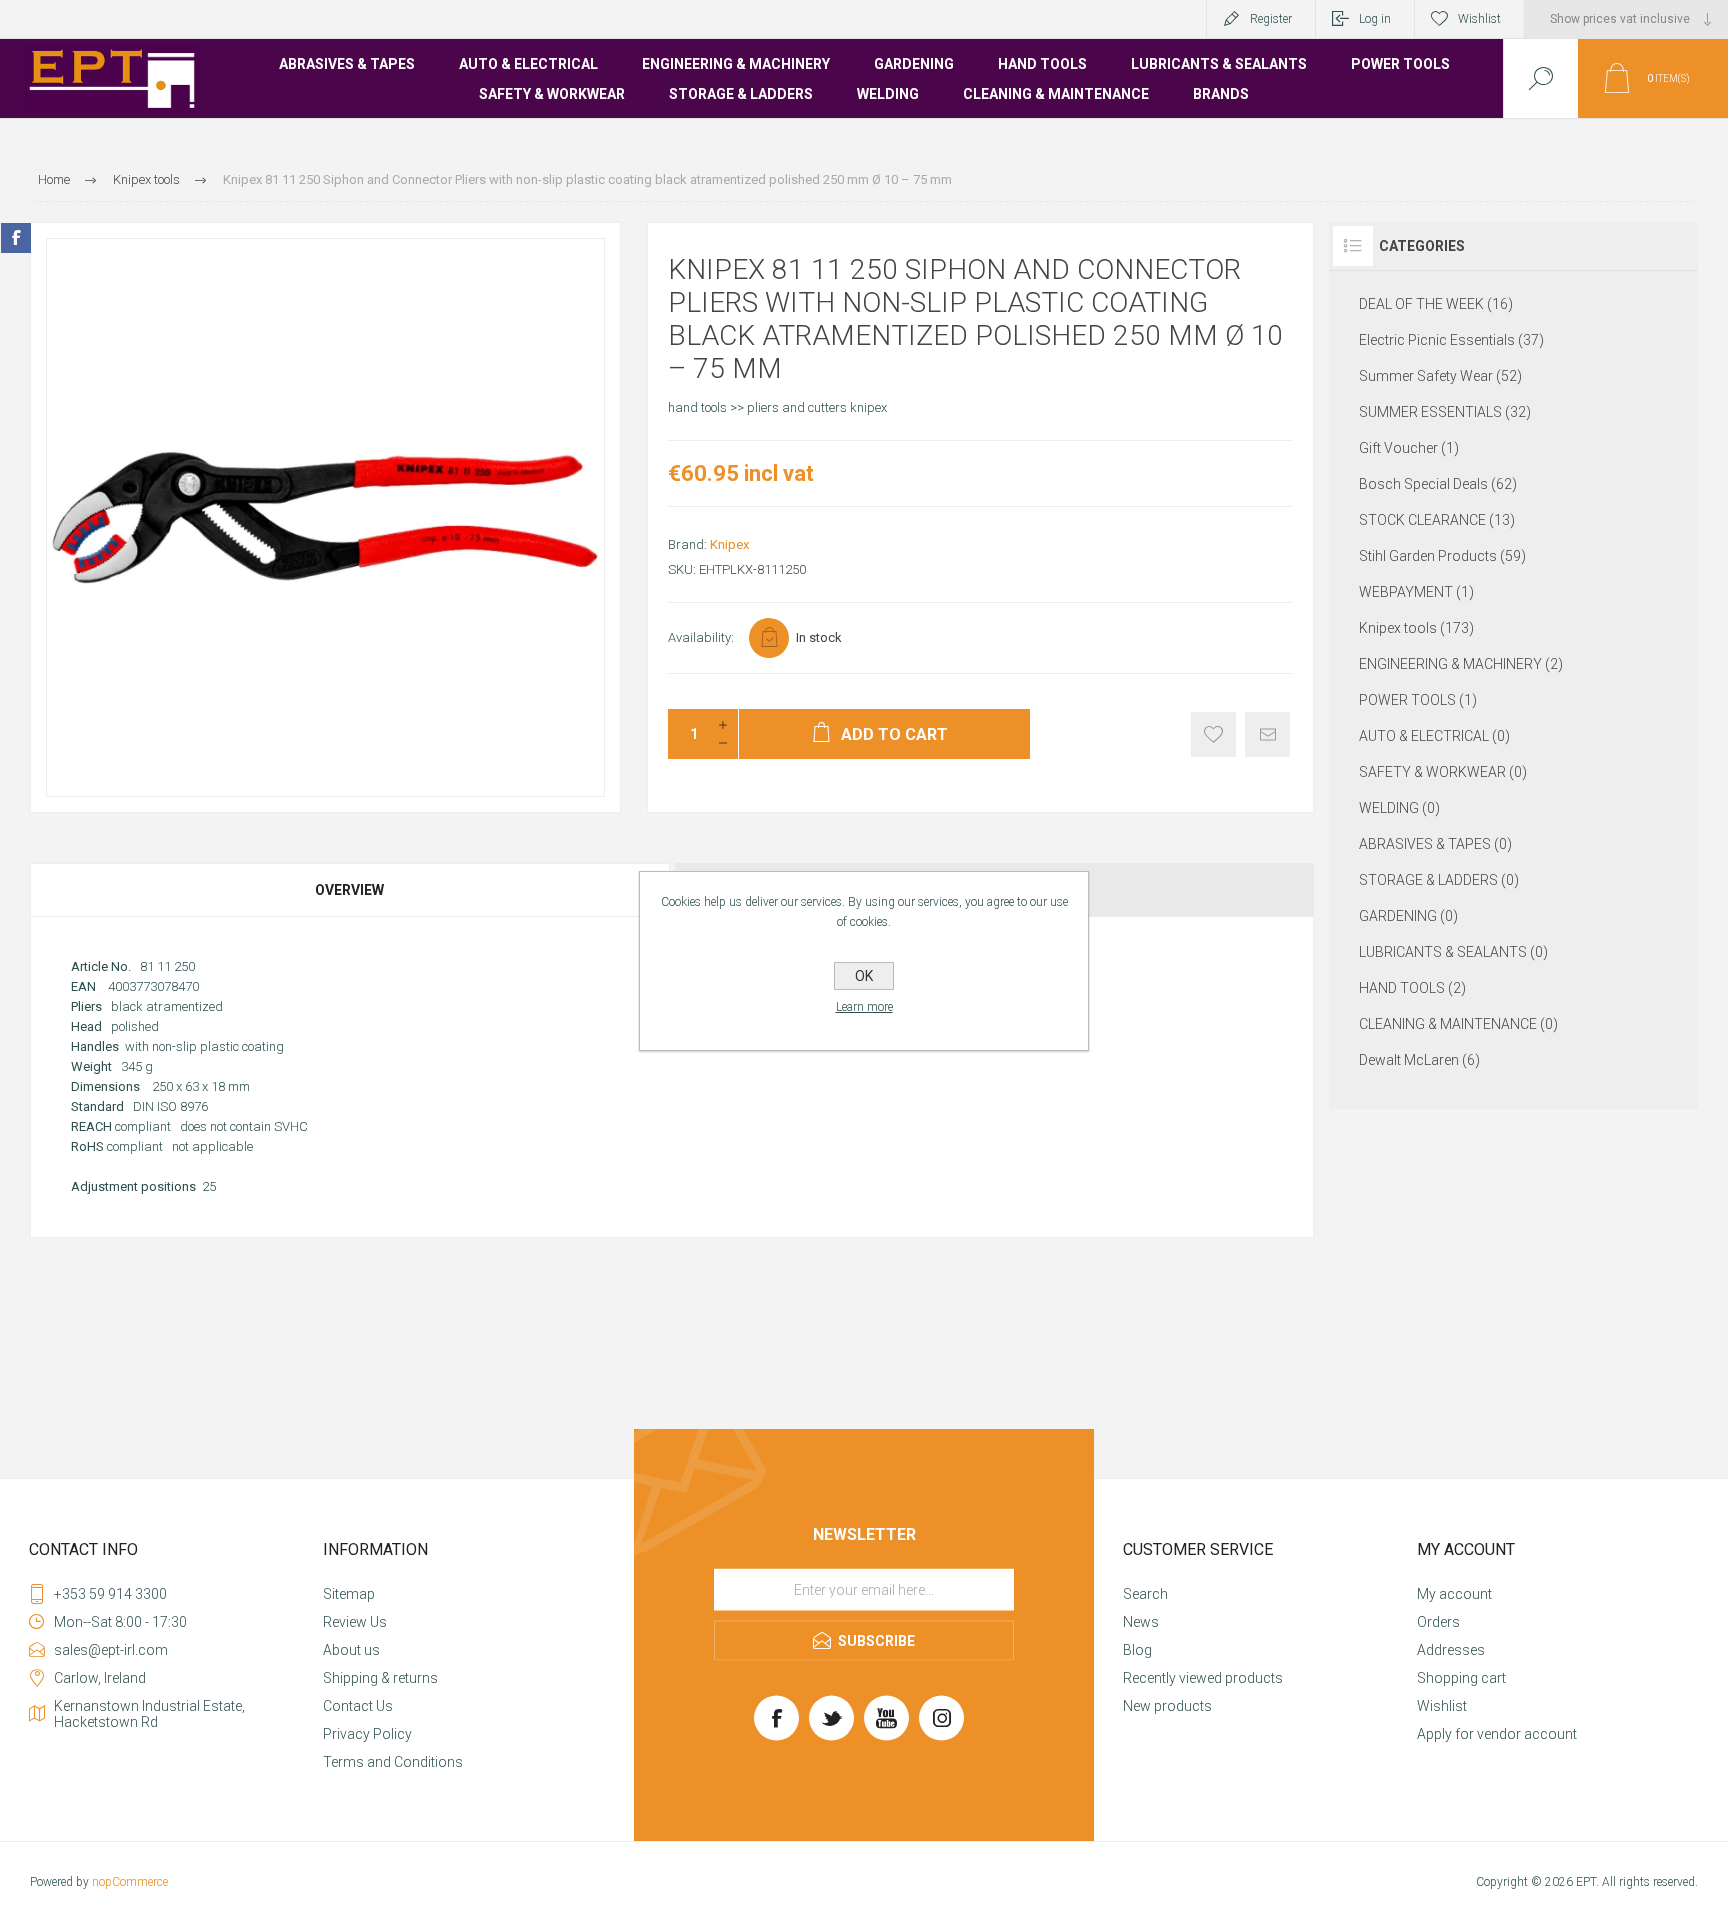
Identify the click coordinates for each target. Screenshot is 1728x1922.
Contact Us (358, 1706)
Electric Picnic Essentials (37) (1451, 340)
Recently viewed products (1203, 1678)
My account (1454, 1594)
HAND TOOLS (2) (1412, 988)
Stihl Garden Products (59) (1442, 556)
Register (1271, 19)
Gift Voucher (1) (1409, 448)
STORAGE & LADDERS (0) (1439, 880)
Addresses (1451, 1650)
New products (1167, 1706)
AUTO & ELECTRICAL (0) (1434, 736)
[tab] (351, 890)
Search (1145, 1594)
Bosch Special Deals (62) (1438, 484)
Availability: (701, 637)
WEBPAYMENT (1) (1416, 592)
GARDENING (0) (1408, 916)
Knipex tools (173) (1416, 628)
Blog (1137, 1650)
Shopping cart (1461, 1678)
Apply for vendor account (1497, 1734)
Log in (1375, 19)
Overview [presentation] (349, 890)
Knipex (729, 544)
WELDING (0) (1399, 808)
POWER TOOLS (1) (1418, 700)
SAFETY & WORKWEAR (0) (1443, 772)
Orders (1438, 1622)
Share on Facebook (16, 238)
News (1141, 1622)
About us (351, 1650)
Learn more (864, 1007)
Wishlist (1442, 1706)
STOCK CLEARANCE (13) (1437, 520)
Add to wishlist (1213, 734)
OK (864, 976)
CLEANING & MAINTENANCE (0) (1458, 1024)
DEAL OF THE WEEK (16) (1436, 304)
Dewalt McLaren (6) (1419, 1060)
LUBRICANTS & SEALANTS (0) (1453, 952)
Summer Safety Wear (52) (1440, 376)
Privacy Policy (367, 1734)
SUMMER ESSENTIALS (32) (1445, 412)
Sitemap (349, 1594)
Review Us (355, 1622)
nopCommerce (130, 1882)
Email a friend (1267, 734)
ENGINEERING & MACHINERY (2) (1461, 664)
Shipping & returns (380, 1678)
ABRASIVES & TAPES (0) (1435, 844)
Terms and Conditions (393, 1762)
